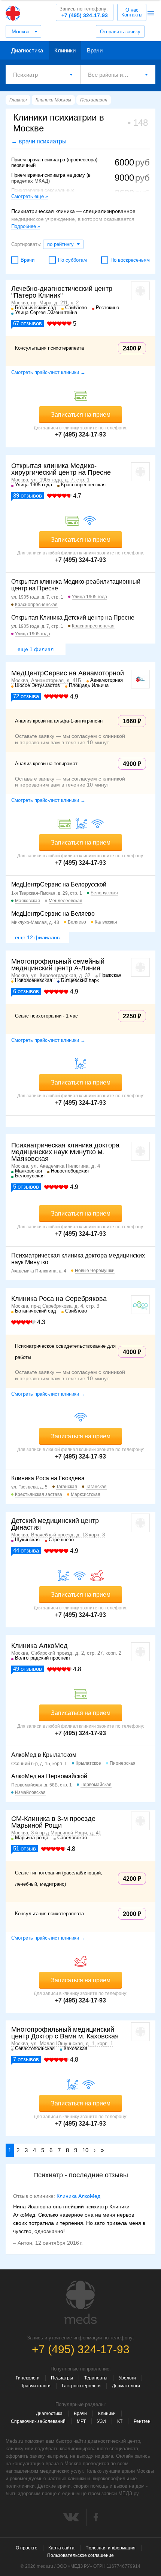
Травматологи (36, 2386)
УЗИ (101, 2421)
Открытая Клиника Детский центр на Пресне (73, 618)
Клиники (65, 50)
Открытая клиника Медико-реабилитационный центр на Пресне (76, 585)
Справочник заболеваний (38, 2421)
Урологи (127, 2378)
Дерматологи (126, 2386)
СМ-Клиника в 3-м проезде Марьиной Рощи (53, 1822)
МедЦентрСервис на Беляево (53, 914)
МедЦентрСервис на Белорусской (59, 884)
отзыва (26, 696)
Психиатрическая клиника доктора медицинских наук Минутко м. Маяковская (65, 1152)
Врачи (95, 50)
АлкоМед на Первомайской (49, 1776)
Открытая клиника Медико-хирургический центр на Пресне (61, 469)
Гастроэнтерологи (81, 2386)
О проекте (27, 2548)
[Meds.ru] (80, 2302)
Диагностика (27, 50)
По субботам (72, 260)
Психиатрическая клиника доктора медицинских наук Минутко (78, 1259)
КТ (120, 2421)
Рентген (142, 2421)
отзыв (25, 1848)
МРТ (81, 2421)
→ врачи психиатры (39, 141)
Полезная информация (110, 2548)
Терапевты (96, 2378)
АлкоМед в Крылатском (44, 1755)
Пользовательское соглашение (80, 2555)
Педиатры (62, 2378)
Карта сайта (61, 2548)
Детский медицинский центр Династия (55, 1524)
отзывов (28, 323)
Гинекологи (28, 2378)
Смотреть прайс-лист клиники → (48, 372)
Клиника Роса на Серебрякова (59, 1299)
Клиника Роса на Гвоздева (48, 1478)
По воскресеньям (130, 260)
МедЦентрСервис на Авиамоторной (68, 673)
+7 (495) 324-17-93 (84, 12)
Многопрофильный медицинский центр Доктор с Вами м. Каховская (65, 2033)
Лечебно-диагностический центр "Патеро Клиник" (62, 292)
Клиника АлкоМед (40, 1646)
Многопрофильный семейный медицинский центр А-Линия (58, 965)
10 (85, 2150)
